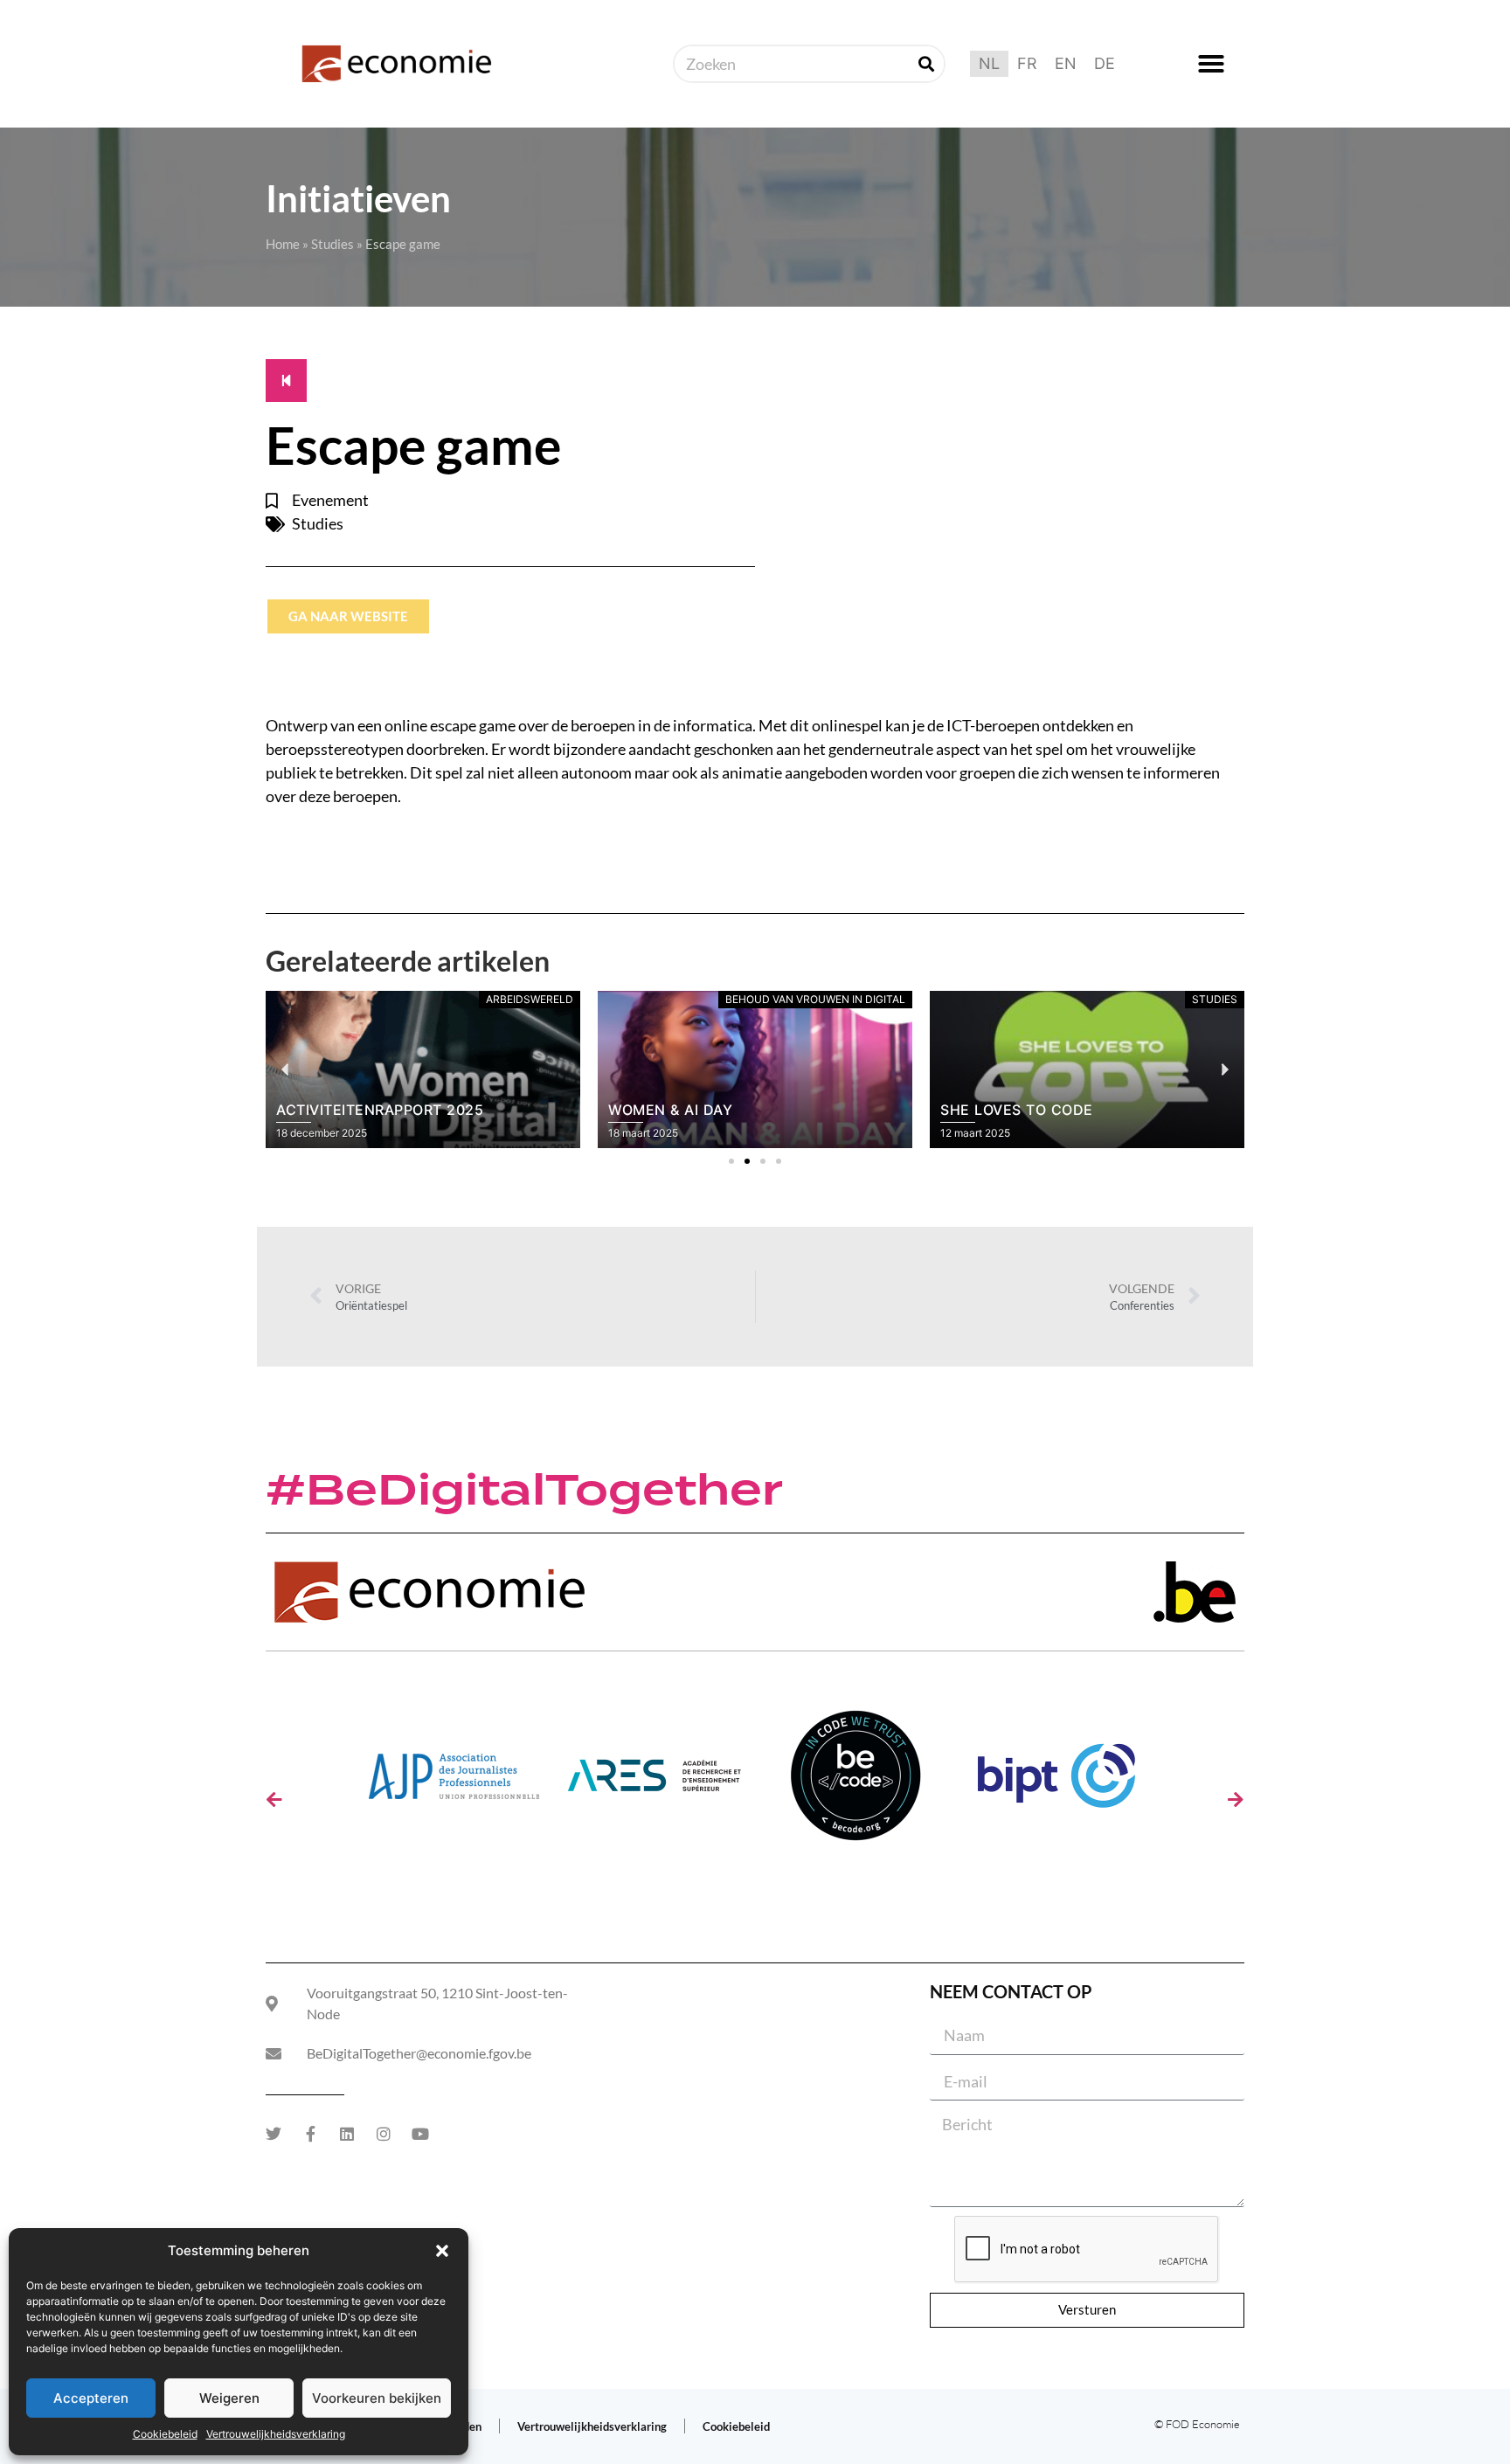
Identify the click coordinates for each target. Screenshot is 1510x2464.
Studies (332, 244)
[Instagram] (384, 2134)
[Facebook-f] (310, 2134)
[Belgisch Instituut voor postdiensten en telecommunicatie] (1056, 1782)
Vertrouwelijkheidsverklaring (276, 2434)
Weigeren (229, 2398)
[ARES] (655, 1782)
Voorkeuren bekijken (377, 2398)
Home (283, 244)
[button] (442, 2251)
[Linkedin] (347, 2134)
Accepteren (91, 2398)
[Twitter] (274, 2134)
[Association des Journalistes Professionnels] (454, 1782)
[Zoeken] (926, 64)
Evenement (330, 500)
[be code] (855, 1782)
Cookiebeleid (165, 2434)
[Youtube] (420, 2134)
